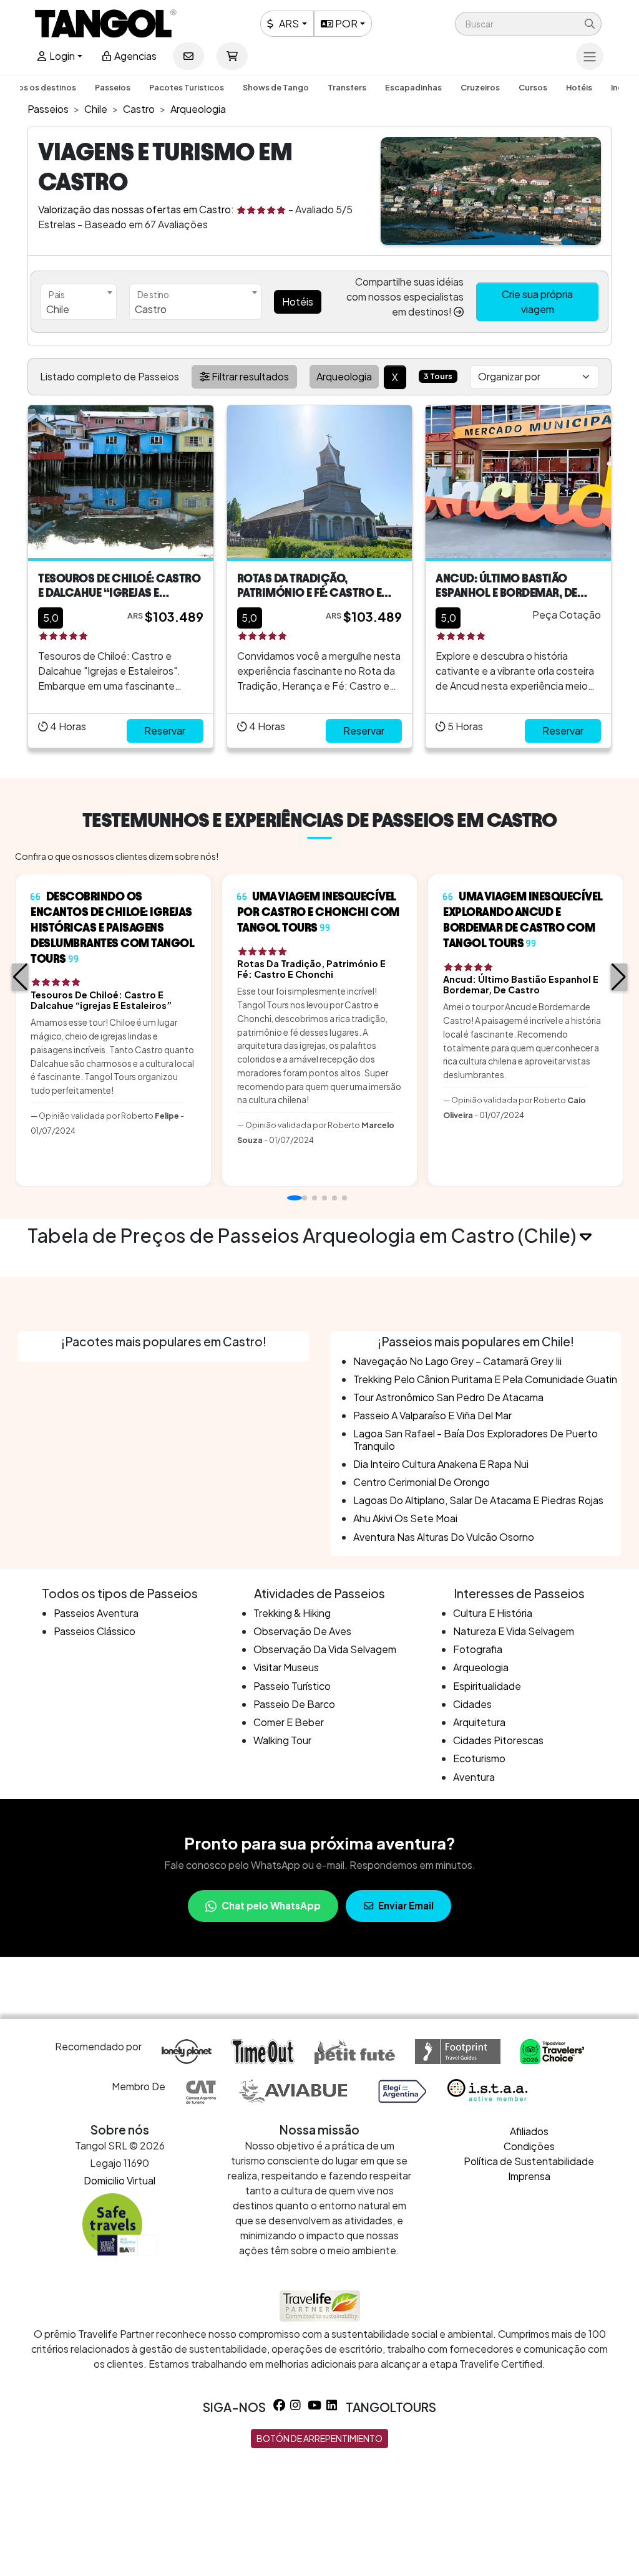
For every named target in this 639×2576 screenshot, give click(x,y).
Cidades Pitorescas (498, 1740)
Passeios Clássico (95, 1631)
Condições (529, 2146)
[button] (528, 24)
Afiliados (529, 2131)
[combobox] (79, 302)
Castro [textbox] (151, 309)
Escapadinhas (413, 87)
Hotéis (579, 87)
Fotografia (478, 1649)
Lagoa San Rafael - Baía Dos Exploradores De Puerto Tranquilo (476, 1439)
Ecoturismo (479, 1758)
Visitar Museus (286, 1667)
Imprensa (529, 2176)
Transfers (347, 87)
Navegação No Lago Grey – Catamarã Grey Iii (457, 1361)
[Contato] (188, 56)
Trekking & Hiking (292, 1613)
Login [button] (61, 56)
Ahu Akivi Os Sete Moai (405, 1518)
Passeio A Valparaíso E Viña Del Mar (432, 1415)
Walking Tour (282, 1740)
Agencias (134, 56)
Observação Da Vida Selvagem (325, 1649)
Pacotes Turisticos (187, 87)
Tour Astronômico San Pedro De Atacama (448, 1397)
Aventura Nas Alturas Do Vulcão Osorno (444, 1537)
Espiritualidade (487, 1686)
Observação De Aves (302, 1631)
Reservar (165, 731)
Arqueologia (481, 1667)
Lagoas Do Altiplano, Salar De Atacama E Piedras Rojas (478, 1500)
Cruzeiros (480, 87)
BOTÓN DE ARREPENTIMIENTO (319, 2438)
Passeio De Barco (294, 1704)
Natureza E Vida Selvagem (514, 1631)
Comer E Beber (289, 1722)
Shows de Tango (276, 87)
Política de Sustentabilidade (529, 2161)
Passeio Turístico (292, 1686)
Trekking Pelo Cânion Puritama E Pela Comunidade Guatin (485, 1379)
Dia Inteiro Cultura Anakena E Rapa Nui (441, 1464)
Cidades (472, 1704)
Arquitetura (479, 1722)
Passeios (113, 87)
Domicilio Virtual (120, 2180)
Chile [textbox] (58, 309)
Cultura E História (493, 1613)
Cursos (533, 87)
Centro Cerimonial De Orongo (422, 1482)
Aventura (474, 1777)
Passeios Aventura (96, 1613)
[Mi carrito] (232, 56)
